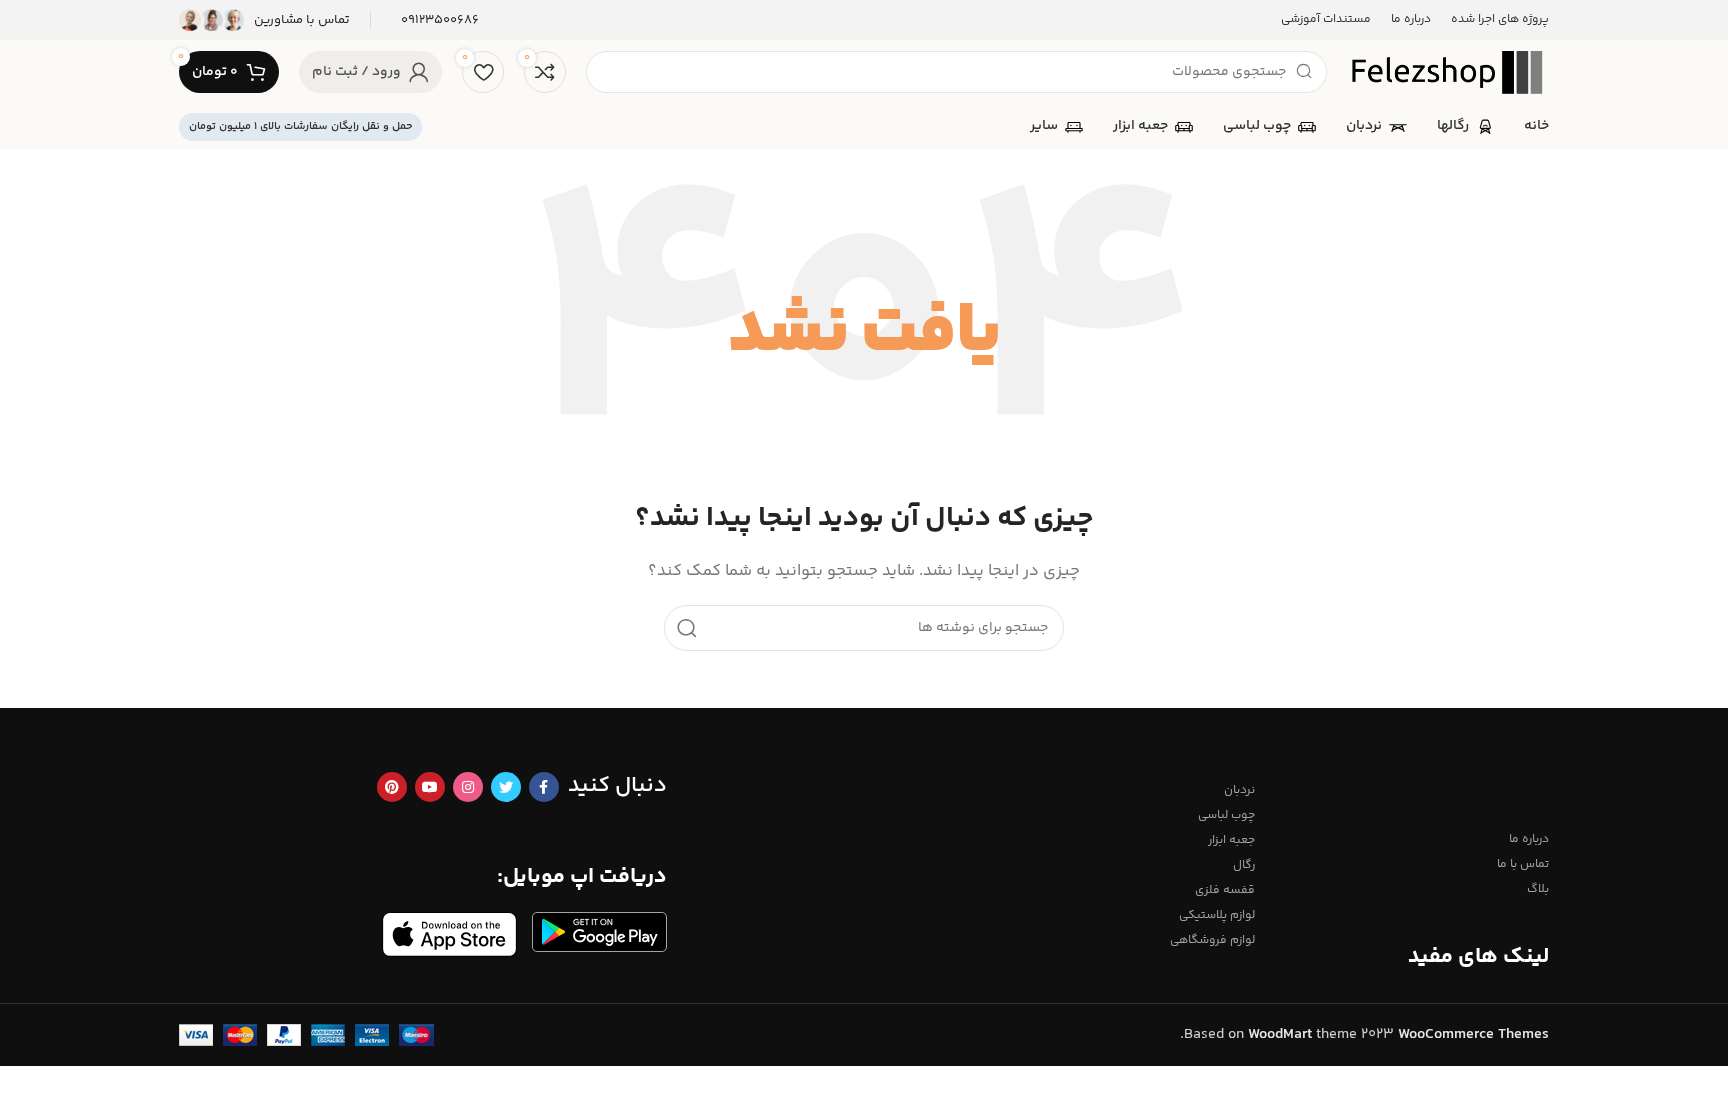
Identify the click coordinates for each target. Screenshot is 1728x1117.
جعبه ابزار (1231, 840)
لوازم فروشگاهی (1212, 940)
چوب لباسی (1226, 815)
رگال (1244, 865)
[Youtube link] (430, 787)
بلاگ (1538, 889)
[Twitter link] (506, 787)
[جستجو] (687, 628)
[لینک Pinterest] (392, 787)
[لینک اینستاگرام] (468, 787)
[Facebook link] (544, 787)
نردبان (1239, 790)
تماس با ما (1523, 864)
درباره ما (1529, 839)
